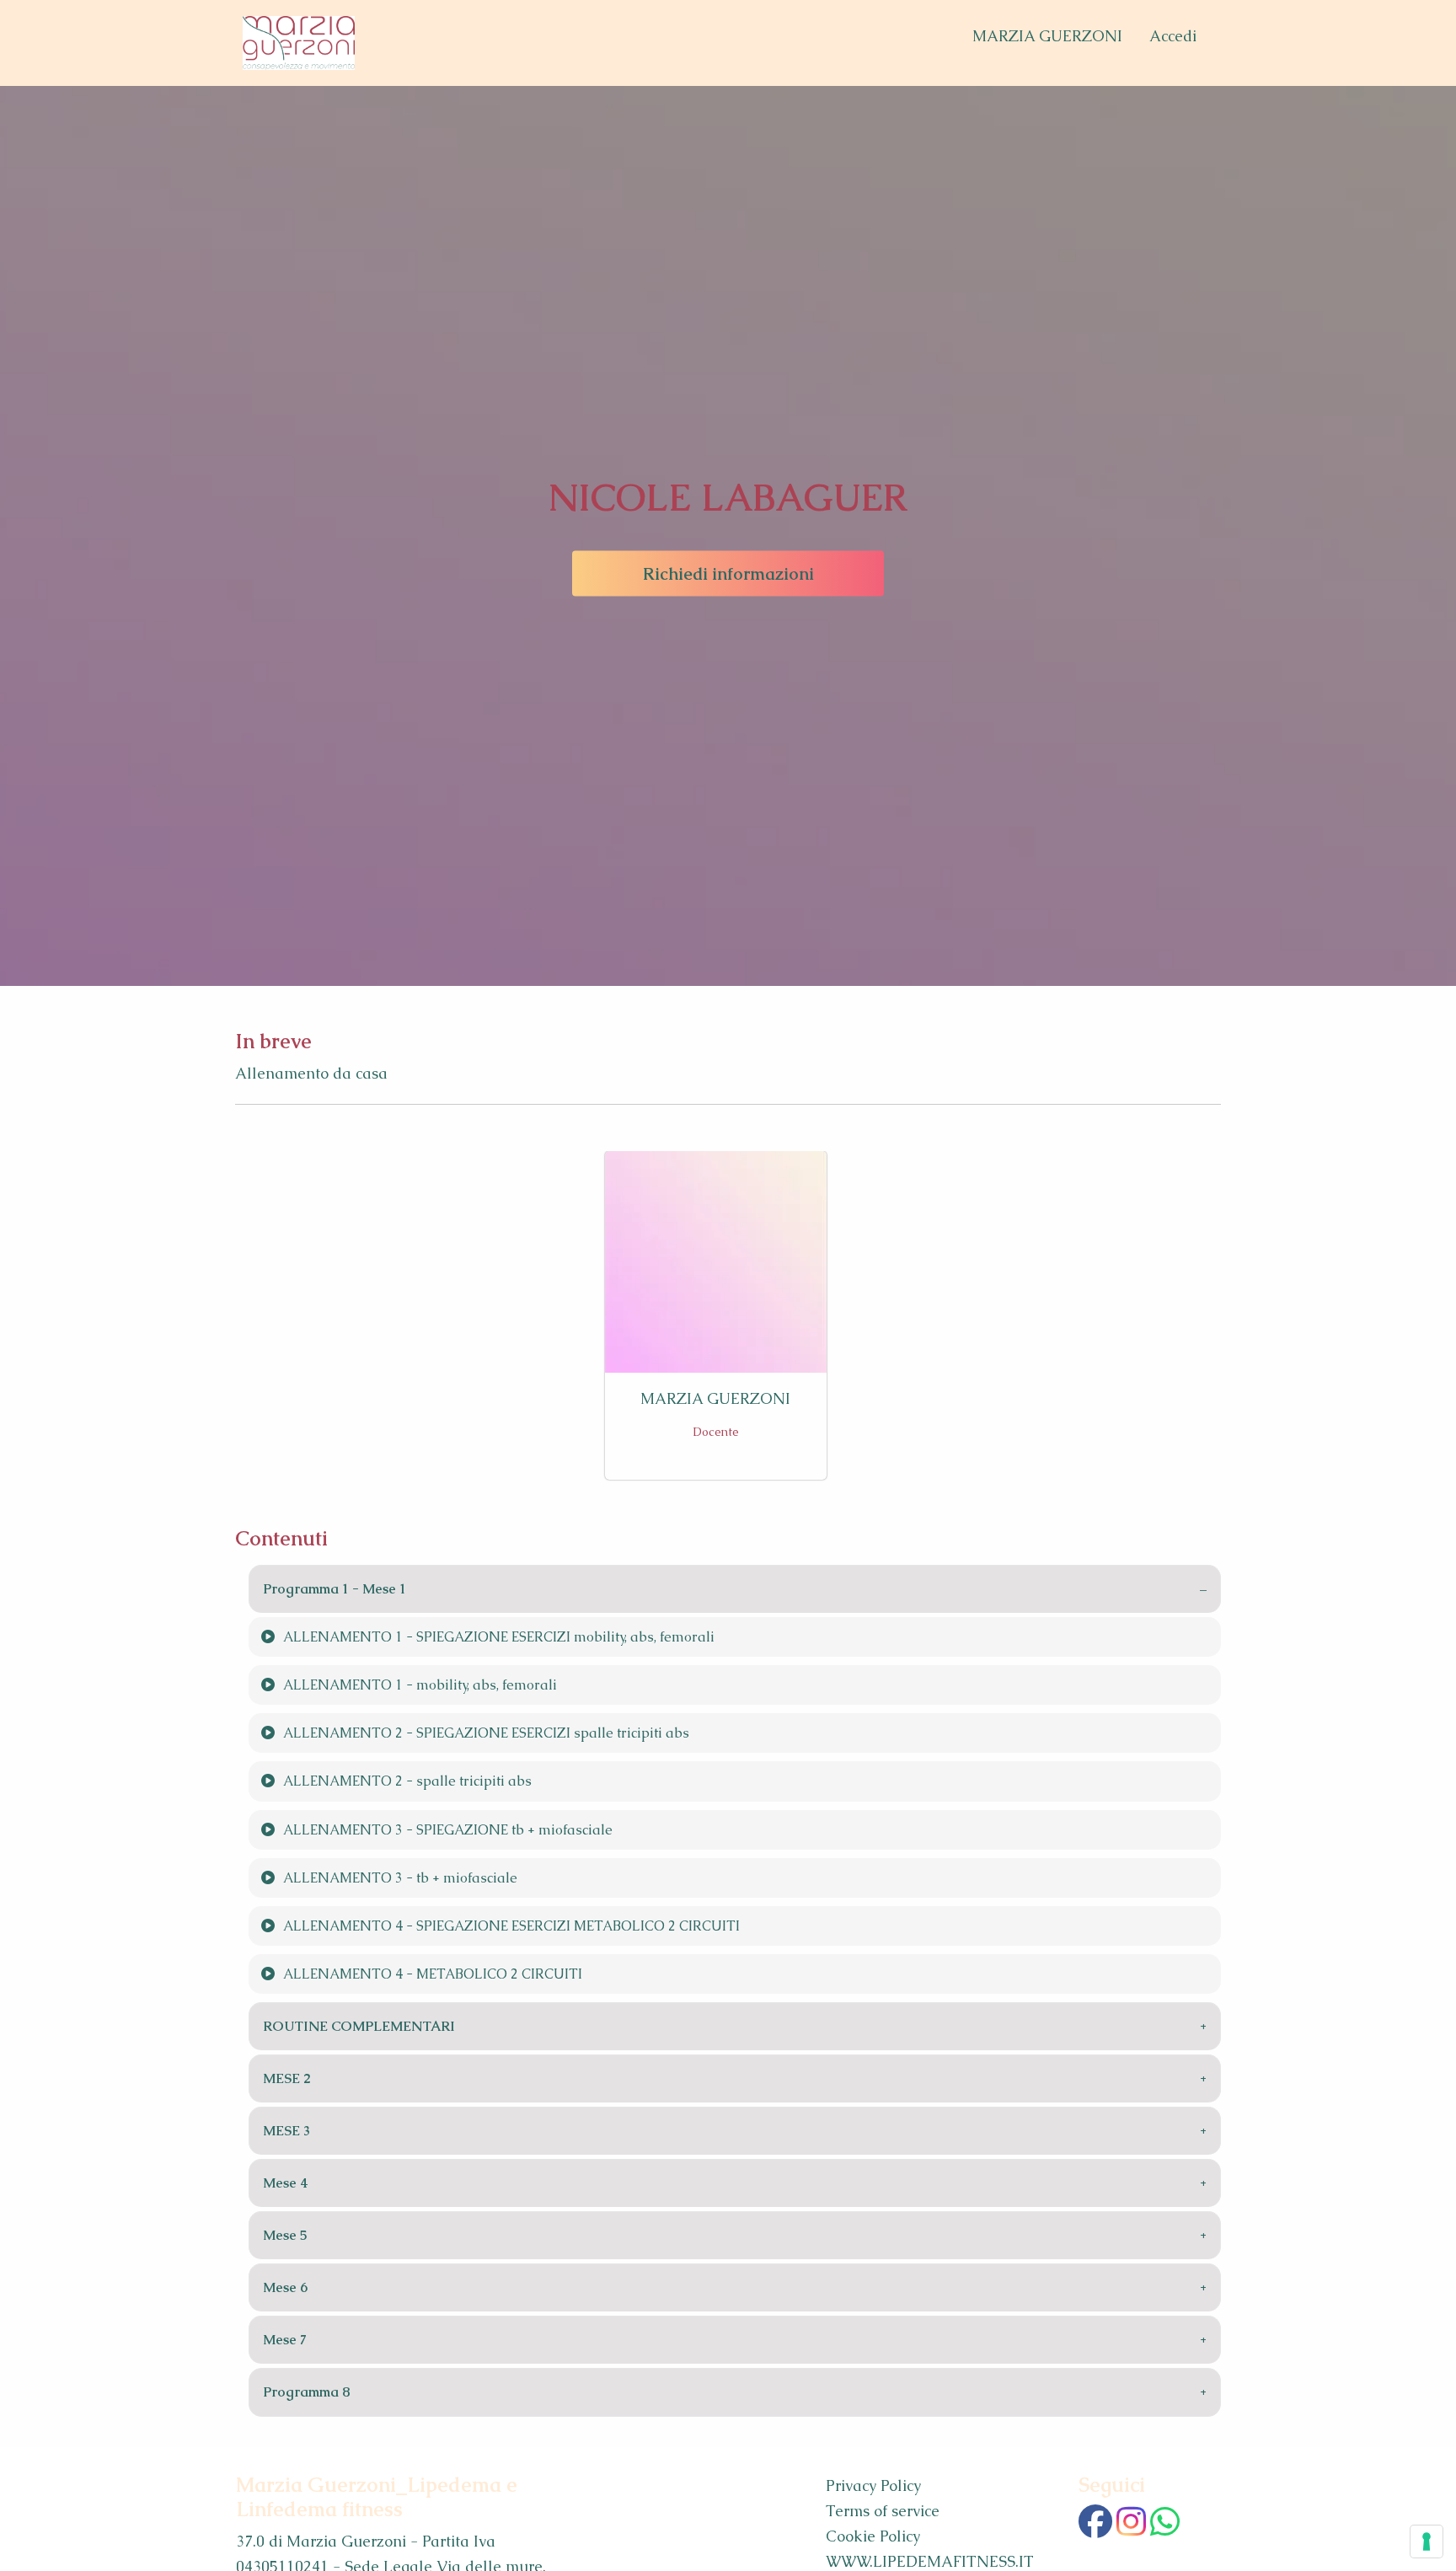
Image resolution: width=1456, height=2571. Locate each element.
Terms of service (883, 2511)
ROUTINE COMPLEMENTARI (359, 2026)
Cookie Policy (873, 2536)
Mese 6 (285, 2287)
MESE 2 (287, 2078)
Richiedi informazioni (728, 574)
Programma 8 (307, 2392)
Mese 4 (286, 2183)
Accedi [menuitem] (1173, 36)
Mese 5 (285, 2235)
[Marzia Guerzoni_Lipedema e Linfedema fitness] (299, 43)
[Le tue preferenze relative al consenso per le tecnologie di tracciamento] (1427, 2542)
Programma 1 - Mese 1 (335, 1589)
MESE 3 (286, 2131)
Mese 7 (285, 2340)
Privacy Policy (873, 2485)
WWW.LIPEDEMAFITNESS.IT (930, 2561)
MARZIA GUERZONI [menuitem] (1047, 36)
